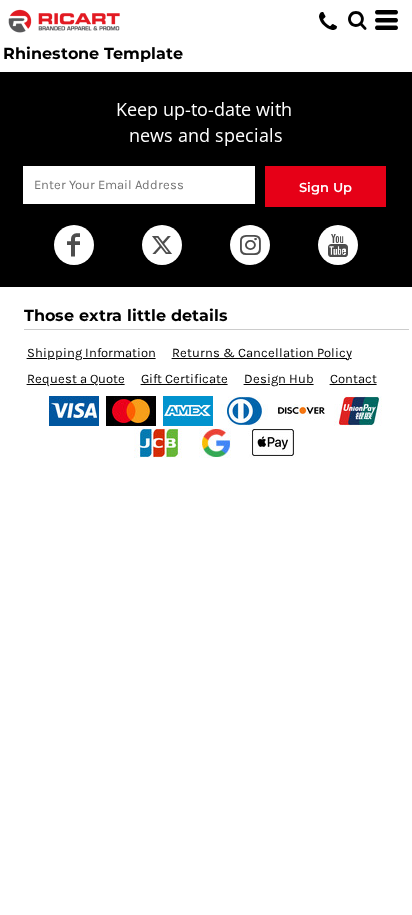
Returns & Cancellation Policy (262, 352)
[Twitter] (162, 245)
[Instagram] (250, 245)
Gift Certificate (184, 378)
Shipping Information (91, 352)
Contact (353, 378)
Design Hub (279, 378)
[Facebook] (74, 245)
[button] (357, 20)
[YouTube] (338, 245)
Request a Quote (76, 378)
